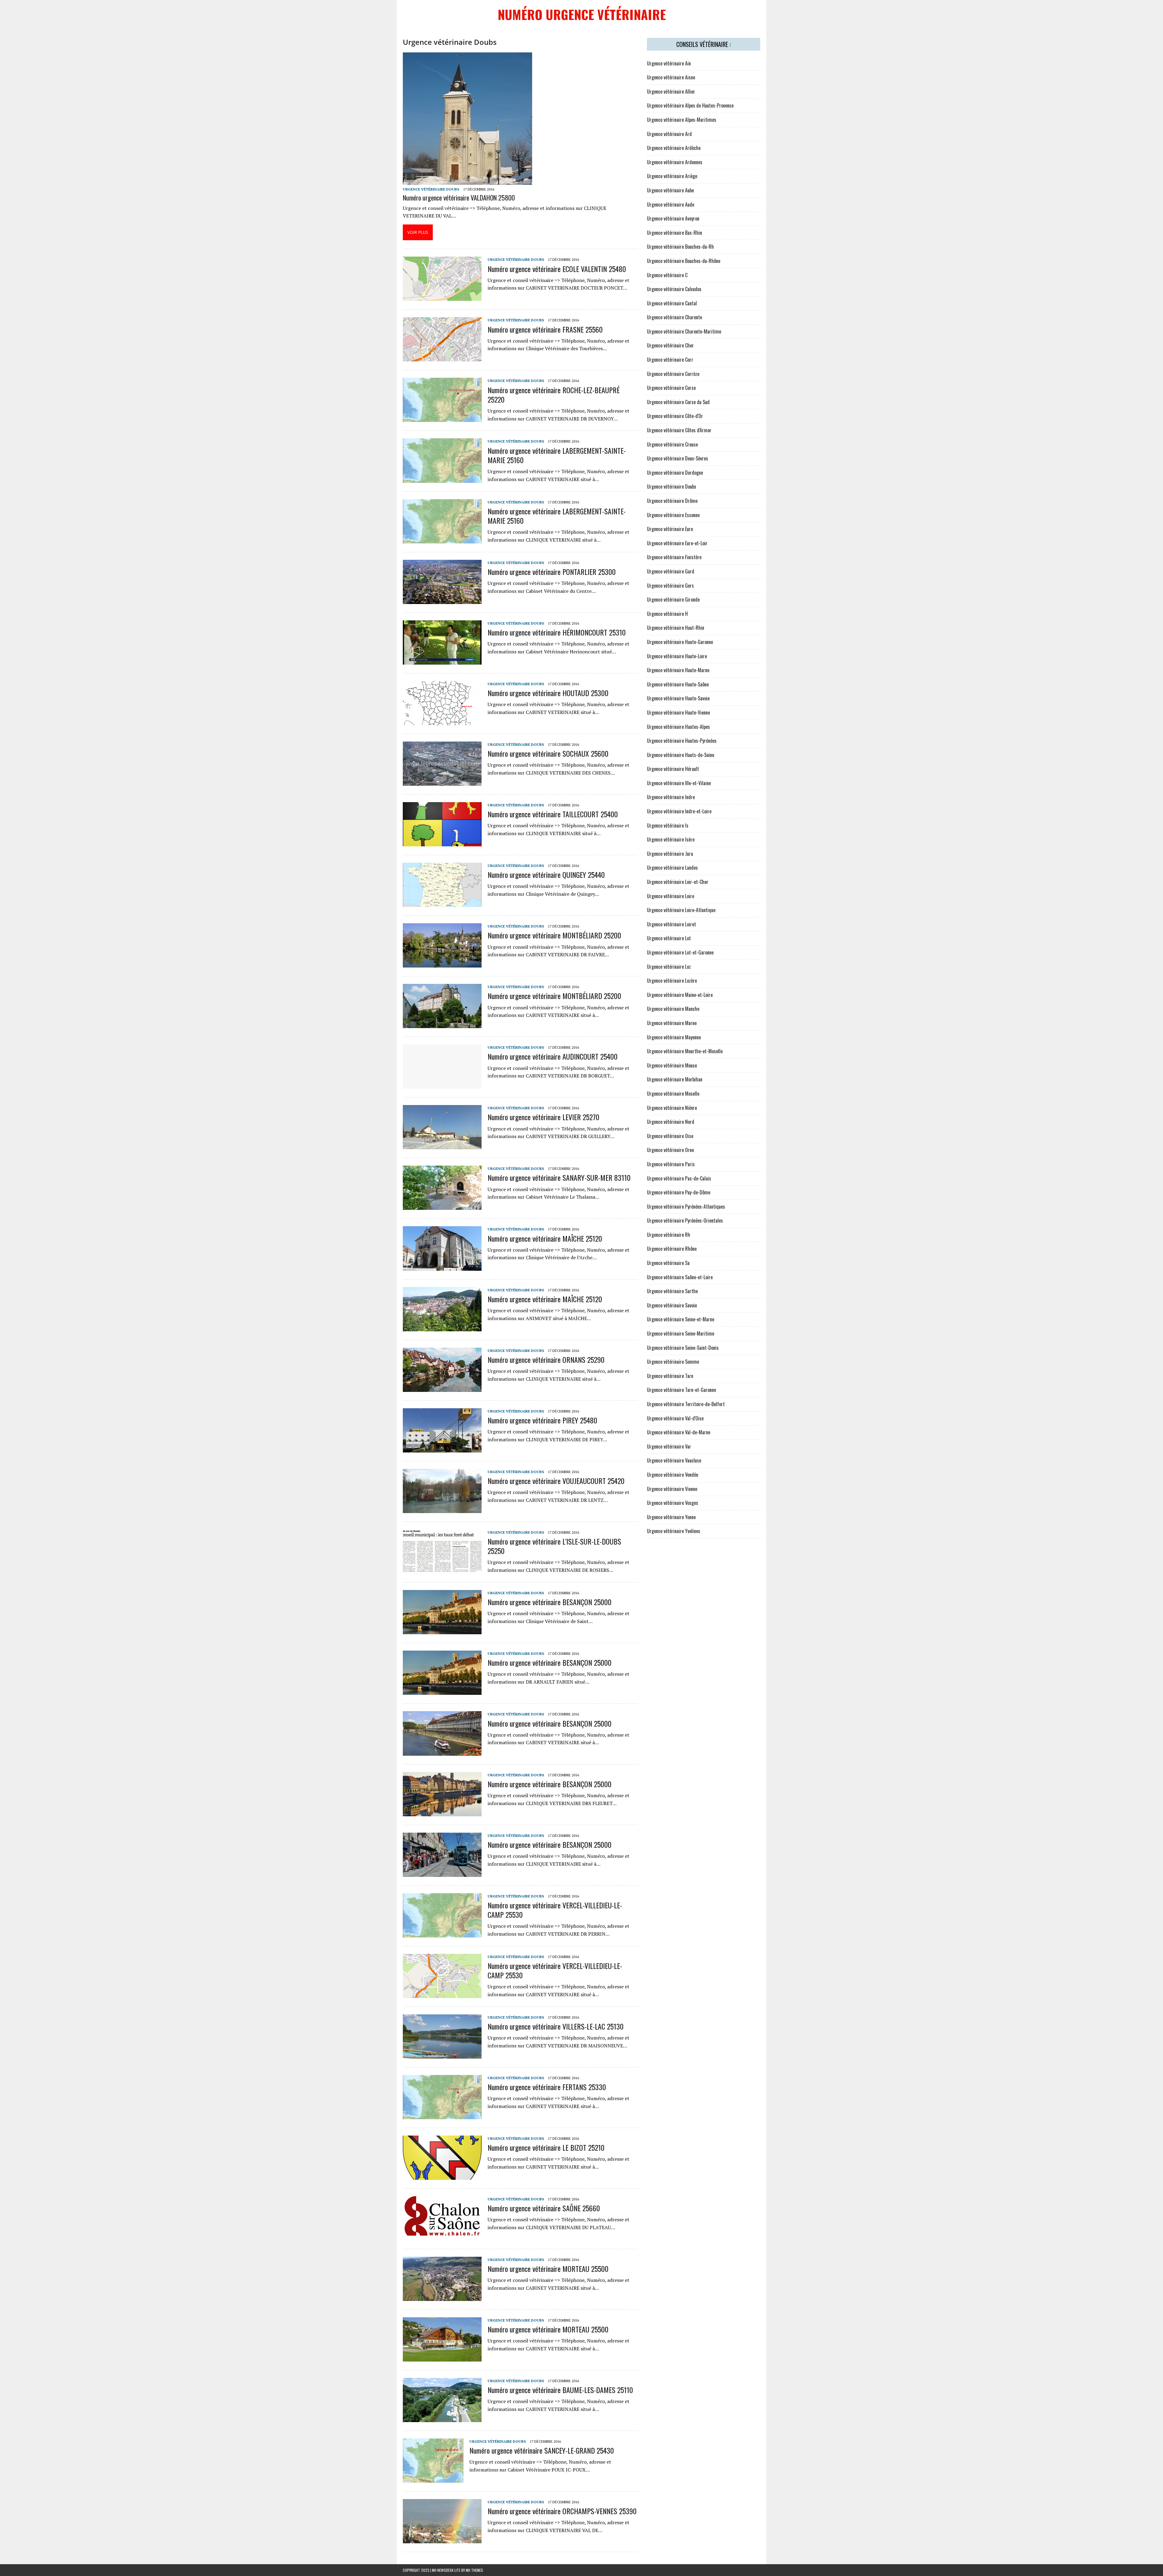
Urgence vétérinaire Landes (672, 868)
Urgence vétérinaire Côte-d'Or (675, 416)
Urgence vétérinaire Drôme (672, 501)
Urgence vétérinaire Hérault (673, 769)
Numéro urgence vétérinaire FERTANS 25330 (547, 2087)
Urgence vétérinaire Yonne (671, 1517)
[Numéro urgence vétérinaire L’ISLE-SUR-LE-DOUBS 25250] (442, 1569)
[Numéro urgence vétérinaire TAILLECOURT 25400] (442, 842)
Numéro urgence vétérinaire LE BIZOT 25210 (546, 2147)
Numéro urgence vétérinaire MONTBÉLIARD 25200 (554, 935)
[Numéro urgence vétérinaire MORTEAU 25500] (442, 2297)
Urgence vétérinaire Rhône (672, 1249)
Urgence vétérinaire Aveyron (673, 218)
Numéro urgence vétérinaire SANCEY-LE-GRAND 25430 (542, 2450)
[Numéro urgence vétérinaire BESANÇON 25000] (442, 1630)
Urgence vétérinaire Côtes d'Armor (679, 430)
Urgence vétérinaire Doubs (431, 189)
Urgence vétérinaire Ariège (672, 176)
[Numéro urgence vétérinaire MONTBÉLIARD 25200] (442, 964)
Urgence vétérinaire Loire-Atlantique (681, 910)
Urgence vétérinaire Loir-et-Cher (678, 882)
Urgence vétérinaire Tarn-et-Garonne (681, 1390)
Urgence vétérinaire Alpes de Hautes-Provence (690, 105)
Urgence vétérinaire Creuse (672, 444)
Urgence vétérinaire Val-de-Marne (679, 1432)
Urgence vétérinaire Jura (670, 854)
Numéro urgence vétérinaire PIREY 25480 (542, 1420)
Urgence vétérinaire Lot (669, 938)
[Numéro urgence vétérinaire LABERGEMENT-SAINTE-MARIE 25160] (442, 479)
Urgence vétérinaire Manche (673, 1009)
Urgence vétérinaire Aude (671, 204)
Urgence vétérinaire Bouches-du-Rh (680, 247)
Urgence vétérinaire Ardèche (674, 148)
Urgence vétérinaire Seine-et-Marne (681, 1319)
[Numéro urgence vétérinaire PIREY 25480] (442, 1448)
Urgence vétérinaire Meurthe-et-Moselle (685, 1051)
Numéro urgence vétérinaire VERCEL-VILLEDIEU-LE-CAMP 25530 (555, 1910)
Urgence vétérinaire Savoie (672, 1305)
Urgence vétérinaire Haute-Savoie (678, 698)
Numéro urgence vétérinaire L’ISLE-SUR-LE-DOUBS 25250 (554, 1546)
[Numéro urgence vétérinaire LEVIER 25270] (442, 1145)
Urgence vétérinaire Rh (669, 1235)
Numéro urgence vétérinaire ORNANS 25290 (546, 1359)
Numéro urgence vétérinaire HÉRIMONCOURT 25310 (557, 632)
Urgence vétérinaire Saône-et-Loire (680, 1277)
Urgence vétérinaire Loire (671, 896)
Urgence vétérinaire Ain (669, 63)
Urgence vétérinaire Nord (671, 1122)
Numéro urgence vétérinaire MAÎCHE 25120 (545, 1238)
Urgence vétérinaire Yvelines (674, 1531)
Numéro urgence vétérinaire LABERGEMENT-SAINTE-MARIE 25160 (557, 455)
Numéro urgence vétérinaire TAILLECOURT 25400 (553, 814)
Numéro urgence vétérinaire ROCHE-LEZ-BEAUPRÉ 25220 (554, 395)
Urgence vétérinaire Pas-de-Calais (679, 1178)
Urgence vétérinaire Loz (669, 967)
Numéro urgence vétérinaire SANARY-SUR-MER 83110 (559, 1177)
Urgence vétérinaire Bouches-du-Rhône (684, 261)
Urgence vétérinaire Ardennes (675, 162)
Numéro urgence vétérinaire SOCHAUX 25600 (548, 753)
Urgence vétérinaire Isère (671, 839)
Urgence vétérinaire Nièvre (672, 1108)
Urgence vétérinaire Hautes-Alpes (678, 727)
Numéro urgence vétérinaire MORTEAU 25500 (548, 2269)
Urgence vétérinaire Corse (671, 388)
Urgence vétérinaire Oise (670, 1136)
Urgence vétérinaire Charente (674, 317)
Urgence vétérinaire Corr (670, 360)
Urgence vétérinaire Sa (668, 1263)
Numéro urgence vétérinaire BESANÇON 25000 (550, 1602)
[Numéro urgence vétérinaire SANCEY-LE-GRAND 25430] (433, 2478)
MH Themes (474, 2570)
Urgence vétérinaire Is (668, 825)
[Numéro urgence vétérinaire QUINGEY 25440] (442, 903)
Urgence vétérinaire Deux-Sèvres (678, 458)
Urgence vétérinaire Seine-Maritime (681, 1333)
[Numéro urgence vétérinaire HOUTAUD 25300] (442, 721)
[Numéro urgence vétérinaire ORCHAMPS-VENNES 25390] (442, 2539)
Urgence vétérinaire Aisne (671, 77)
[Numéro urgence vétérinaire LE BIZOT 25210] (442, 2176)
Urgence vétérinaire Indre (671, 797)
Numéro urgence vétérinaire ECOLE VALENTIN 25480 (557, 269)
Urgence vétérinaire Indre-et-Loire (679, 811)
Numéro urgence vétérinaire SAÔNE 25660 (544, 2208)
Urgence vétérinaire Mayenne (674, 1037)
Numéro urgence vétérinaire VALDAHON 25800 (459, 198)
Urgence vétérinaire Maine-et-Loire (680, 995)
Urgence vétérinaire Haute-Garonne (680, 642)
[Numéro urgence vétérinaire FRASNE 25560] (442, 357)
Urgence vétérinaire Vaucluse (674, 1460)
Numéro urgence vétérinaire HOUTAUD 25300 (548, 693)
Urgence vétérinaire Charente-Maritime (684, 331)
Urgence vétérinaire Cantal (672, 303)
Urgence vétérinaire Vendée (673, 1475)
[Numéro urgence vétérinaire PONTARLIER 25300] (442, 600)
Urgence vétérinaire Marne (672, 1023)
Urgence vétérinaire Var (669, 1446)
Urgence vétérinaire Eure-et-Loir (677, 543)
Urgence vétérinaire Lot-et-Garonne (680, 952)
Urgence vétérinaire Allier (671, 91)
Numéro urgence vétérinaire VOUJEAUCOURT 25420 (556, 1481)
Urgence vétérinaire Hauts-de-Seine (681, 755)
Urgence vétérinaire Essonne (673, 515)
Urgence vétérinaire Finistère (674, 557)
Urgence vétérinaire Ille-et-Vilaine (679, 783)
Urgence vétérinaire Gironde (673, 599)
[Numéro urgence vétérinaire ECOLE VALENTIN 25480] (442, 297)
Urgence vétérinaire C (667, 275)
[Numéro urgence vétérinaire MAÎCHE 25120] (442, 1266)
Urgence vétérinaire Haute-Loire (677, 656)
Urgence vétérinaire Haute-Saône (678, 684)
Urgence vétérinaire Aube (670, 190)
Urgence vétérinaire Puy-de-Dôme (679, 1192)
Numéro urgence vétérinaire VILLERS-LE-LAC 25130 (556, 2026)
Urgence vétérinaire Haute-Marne (678, 670)
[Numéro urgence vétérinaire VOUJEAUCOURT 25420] (442, 1509)
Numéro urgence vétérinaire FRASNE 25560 (545, 329)
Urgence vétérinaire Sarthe (672, 1291)
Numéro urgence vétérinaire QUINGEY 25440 (546, 875)
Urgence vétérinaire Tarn (670, 1376)
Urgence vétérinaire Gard (671, 571)
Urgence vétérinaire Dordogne (675, 473)
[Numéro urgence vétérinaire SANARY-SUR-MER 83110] (442, 1206)
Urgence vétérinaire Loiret (671, 924)
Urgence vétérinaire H (667, 614)
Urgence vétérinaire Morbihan (675, 1079)
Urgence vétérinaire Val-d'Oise (675, 1418)
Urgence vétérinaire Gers (670, 586)
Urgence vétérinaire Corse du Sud (678, 402)
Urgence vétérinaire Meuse (672, 1065)
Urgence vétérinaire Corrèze (673, 374)
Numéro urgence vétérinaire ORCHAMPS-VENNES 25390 (562, 2511)
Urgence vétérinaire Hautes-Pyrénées (682, 741)
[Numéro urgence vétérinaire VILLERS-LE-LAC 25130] (442, 2054)
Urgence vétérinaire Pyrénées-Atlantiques (686, 1207)
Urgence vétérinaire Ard (669, 134)
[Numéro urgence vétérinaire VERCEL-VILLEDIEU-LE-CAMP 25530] (442, 1933)
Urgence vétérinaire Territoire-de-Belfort (686, 1404)
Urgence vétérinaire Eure (670, 529)
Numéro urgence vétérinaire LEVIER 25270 (543, 1117)
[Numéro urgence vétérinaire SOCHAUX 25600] (442, 782)
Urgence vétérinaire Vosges (673, 1503)
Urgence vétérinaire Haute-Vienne (678, 712)
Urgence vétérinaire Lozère (672, 981)
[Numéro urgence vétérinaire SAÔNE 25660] (442, 2236)
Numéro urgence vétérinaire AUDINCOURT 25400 (553, 1056)
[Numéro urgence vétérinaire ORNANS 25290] (442, 1388)
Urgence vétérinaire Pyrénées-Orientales (685, 1220)
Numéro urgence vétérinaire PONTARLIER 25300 (552, 572)
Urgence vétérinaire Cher (670, 345)
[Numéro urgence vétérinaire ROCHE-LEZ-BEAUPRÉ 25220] (442, 418)
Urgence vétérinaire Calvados (674, 289)
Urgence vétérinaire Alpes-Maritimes (682, 120)
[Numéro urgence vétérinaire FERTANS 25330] (442, 2115)
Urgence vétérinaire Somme (673, 1362)
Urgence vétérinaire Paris (671, 1164)
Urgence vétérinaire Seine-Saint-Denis (683, 1348)
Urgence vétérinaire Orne (670, 1150)
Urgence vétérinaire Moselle (673, 1094)
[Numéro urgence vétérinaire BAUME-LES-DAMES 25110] (442, 2418)
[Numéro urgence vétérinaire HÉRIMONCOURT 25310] (442, 660)
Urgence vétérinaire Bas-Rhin (674, 233)
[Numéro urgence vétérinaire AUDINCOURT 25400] (442, 1085)
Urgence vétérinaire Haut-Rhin (676, 628)
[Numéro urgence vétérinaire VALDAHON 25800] (467, 181)
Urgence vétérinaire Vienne (672, 1489)
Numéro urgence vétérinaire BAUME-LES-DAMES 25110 (560, 2390)
